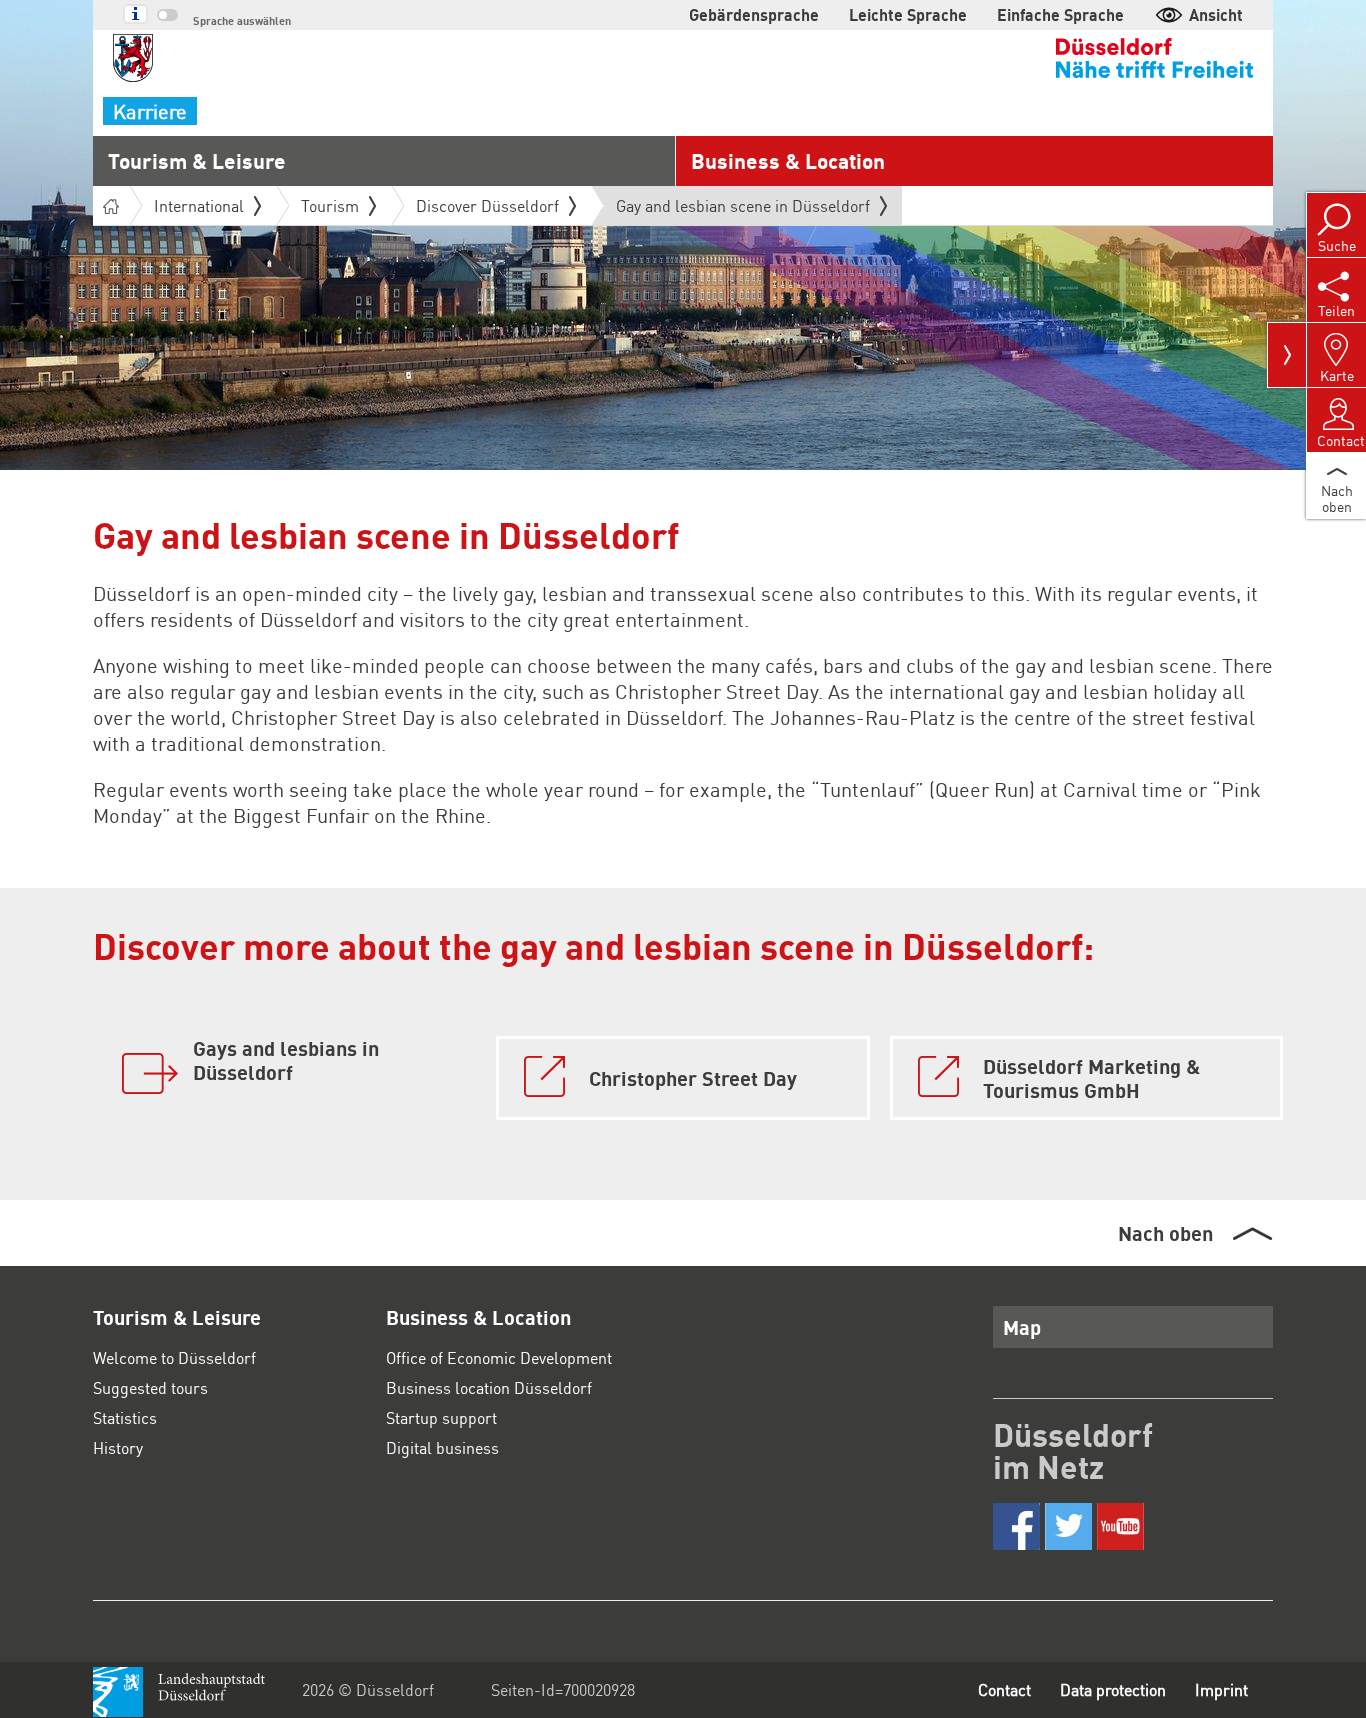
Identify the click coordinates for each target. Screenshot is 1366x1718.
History (118, 1447)
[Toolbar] (1287, 355)
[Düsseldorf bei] (1016, 1526)
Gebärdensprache (754, 14)
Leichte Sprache (908, 14)
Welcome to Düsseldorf (174, 1357)
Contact (1004, 1689)
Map (1022, 1327)
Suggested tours (150, 1387)
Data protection (1113, 1689)
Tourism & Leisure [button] (197, 160)
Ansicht (1216, 14)
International (199, 205)
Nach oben (1165, 1233)
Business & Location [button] (788, 160)
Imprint (1221, 1689)
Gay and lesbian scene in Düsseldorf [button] (743, 210)
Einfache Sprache (1060, 14)
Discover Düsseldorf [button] (487, 205)
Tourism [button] (330, 205)
